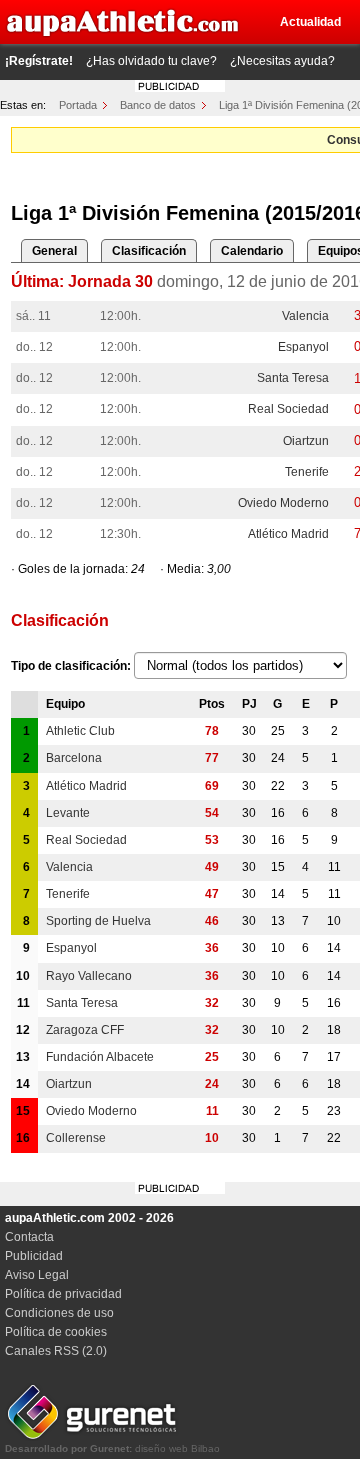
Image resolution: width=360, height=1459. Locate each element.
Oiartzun (306, 441)
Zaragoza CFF (85, 1030)
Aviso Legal (37, 1275)
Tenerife (307, 472)
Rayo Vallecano (89, 976)
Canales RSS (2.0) (56, 1351)
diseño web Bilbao (112, 1448)
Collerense (76, 1138)
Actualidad (310, 22)
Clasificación (149, 251)
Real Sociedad (288, 409)
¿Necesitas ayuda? (282, 61)
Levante (68, 813)
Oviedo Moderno (283, 503)
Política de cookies (56, 1332)
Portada (78, 105)
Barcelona (74, 758)
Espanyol (303, 347)
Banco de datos (158, 105)
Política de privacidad (63, 1294)
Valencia (305, 316)
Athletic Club (80, 731)
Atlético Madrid (288, 534)
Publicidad (34, 1256)
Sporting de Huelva (98, 921)
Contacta (29, 1237)
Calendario (252, 251)
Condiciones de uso (59, 1313)
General (54, 251)
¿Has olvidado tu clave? (151, 61)
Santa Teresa (293, 378)
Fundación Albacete (100, 1057)
